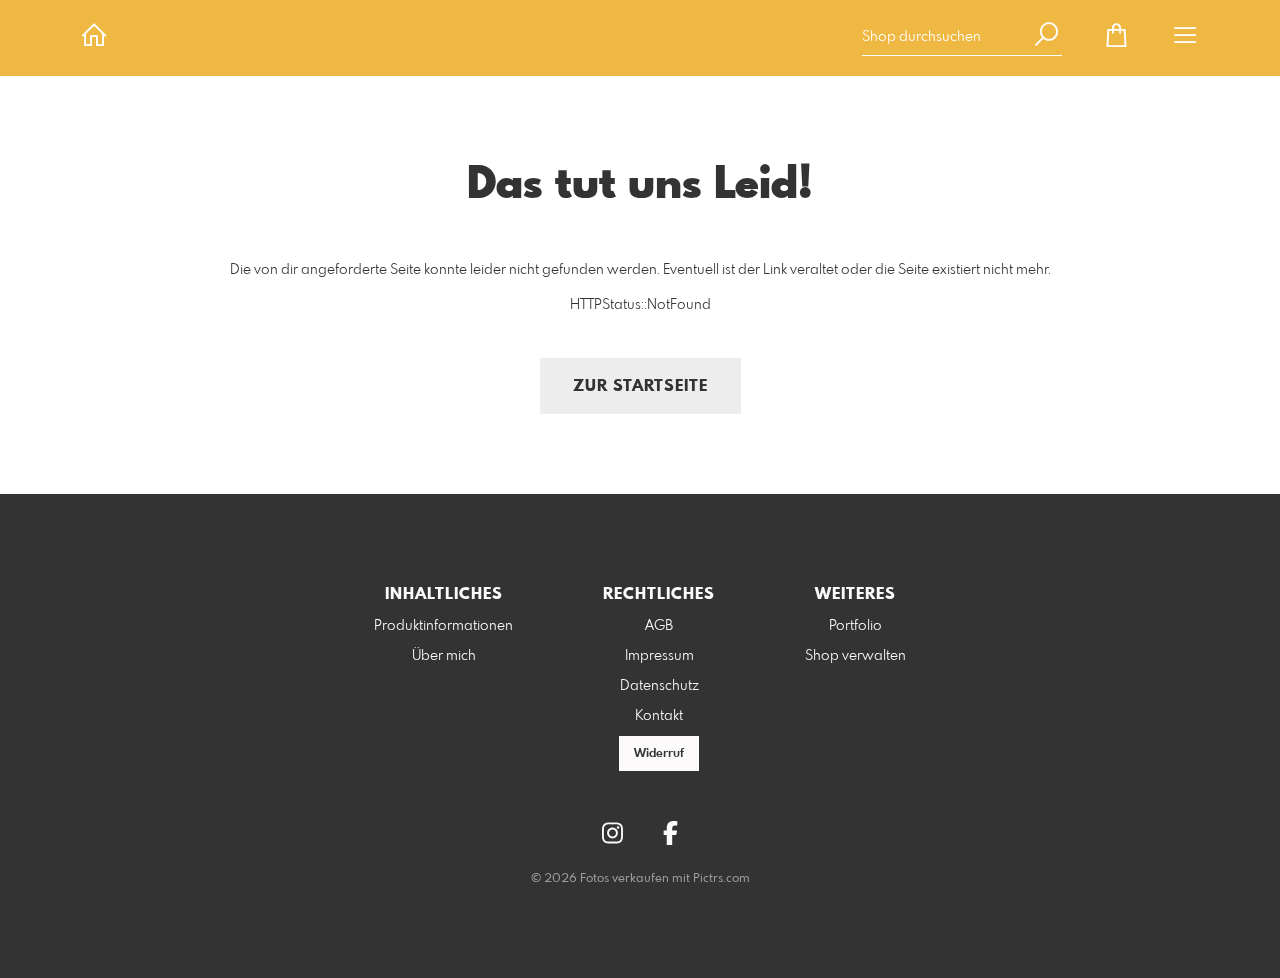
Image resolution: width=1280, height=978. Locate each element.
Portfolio (855, 626)
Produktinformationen (443, 626)
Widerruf (659, 754)
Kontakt (659, 716)
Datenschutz (659, 686)
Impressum (659, 656)
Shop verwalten (855, 656)
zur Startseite (640, 386)
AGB (659, 626)
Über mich (444, 656)
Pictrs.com (721, 879)
